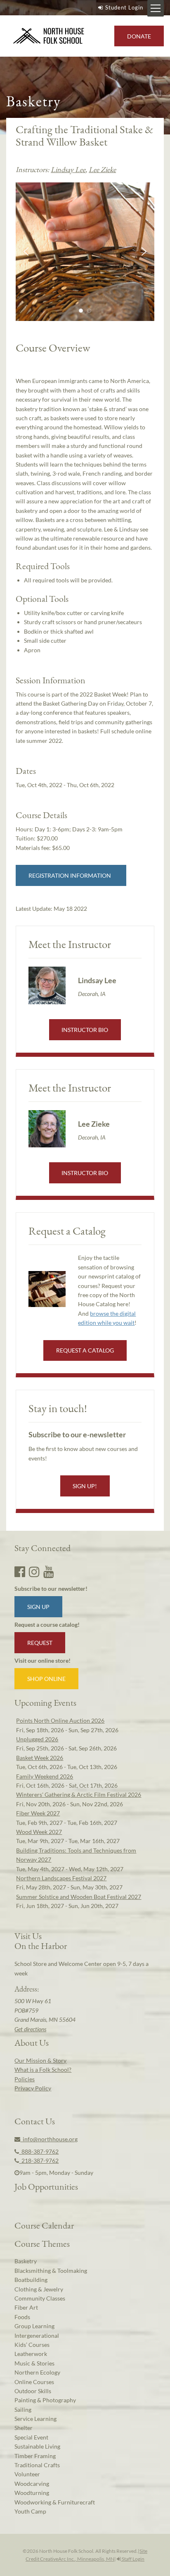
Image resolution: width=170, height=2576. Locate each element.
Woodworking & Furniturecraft (55, 2502)
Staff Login (133, 2559)
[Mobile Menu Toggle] (156, 8)
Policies (25, 2079)
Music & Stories (34, 2363)
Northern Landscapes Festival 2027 (61, 1878)
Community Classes (40, 2298)
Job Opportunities (46, 2186)
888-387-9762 (39, 2151)
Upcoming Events (45, 1702)
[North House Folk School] (49, 36)
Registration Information (71, 875)
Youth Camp (30, 2511)
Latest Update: (51, 909)
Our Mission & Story (40, 2060)
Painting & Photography (45, 2400)
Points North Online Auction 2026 (60, 1720)
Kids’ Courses (32, 2345)
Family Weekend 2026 (45, 1776)
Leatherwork (31, 2354)
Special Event (31, 2437)
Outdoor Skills (33, 2391)
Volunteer (27, 2474)
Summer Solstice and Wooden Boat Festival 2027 (79, 1897)
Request (40, 1643)
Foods (22, 2317)
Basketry (26, 2261)
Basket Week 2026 (40, 1758)
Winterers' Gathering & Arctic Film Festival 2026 (79, 1794)
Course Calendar (44, 2225)
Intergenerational (37, 2335)
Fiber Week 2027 (38, 1813)
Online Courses (34, 2382)
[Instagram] (34, 1571)
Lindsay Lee (68, 169)
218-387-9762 (39, 2161)
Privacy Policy (33, 2088)
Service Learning (35, 2419)
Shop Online (46, 1679)
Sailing (23, 2410)
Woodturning (32, 2493)
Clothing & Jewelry (39, 2289)
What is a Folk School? (43, 2070)
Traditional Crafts (37, 2465)
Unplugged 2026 (37, 1739)
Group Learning (34, 2326)
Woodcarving (32, 2484)
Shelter (24, 2428)
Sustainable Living (37, 2446)
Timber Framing (35, 2456)
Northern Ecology (37, 2372)
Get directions (30, 2029)
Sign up (38, 1607)
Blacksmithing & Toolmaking (51, 2271)
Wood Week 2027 (39, 1832)
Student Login (124, 7)
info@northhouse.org (49, 2139)
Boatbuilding (31, 2280)
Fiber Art (26, 2307)
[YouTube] (49, 1571)
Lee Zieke (102, 169)
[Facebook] (20, 1571)
